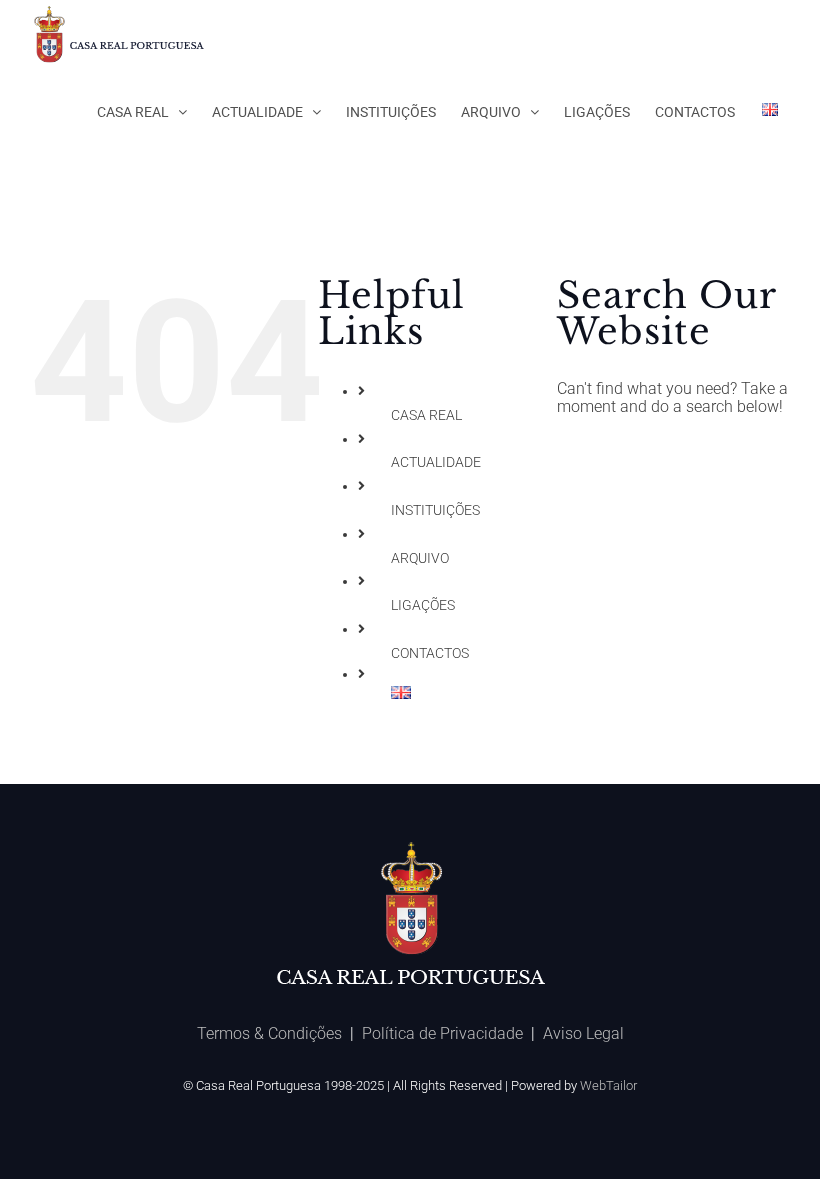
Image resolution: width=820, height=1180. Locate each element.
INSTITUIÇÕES (435, 510)
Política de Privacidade (442, 1033)
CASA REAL (426, 415)
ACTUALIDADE (436, 462)
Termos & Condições (269, 1033)
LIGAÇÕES (423, 605)
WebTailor (608, 1085)
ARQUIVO (420, 558)
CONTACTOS (430, 653)
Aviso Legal (583, 1033)
